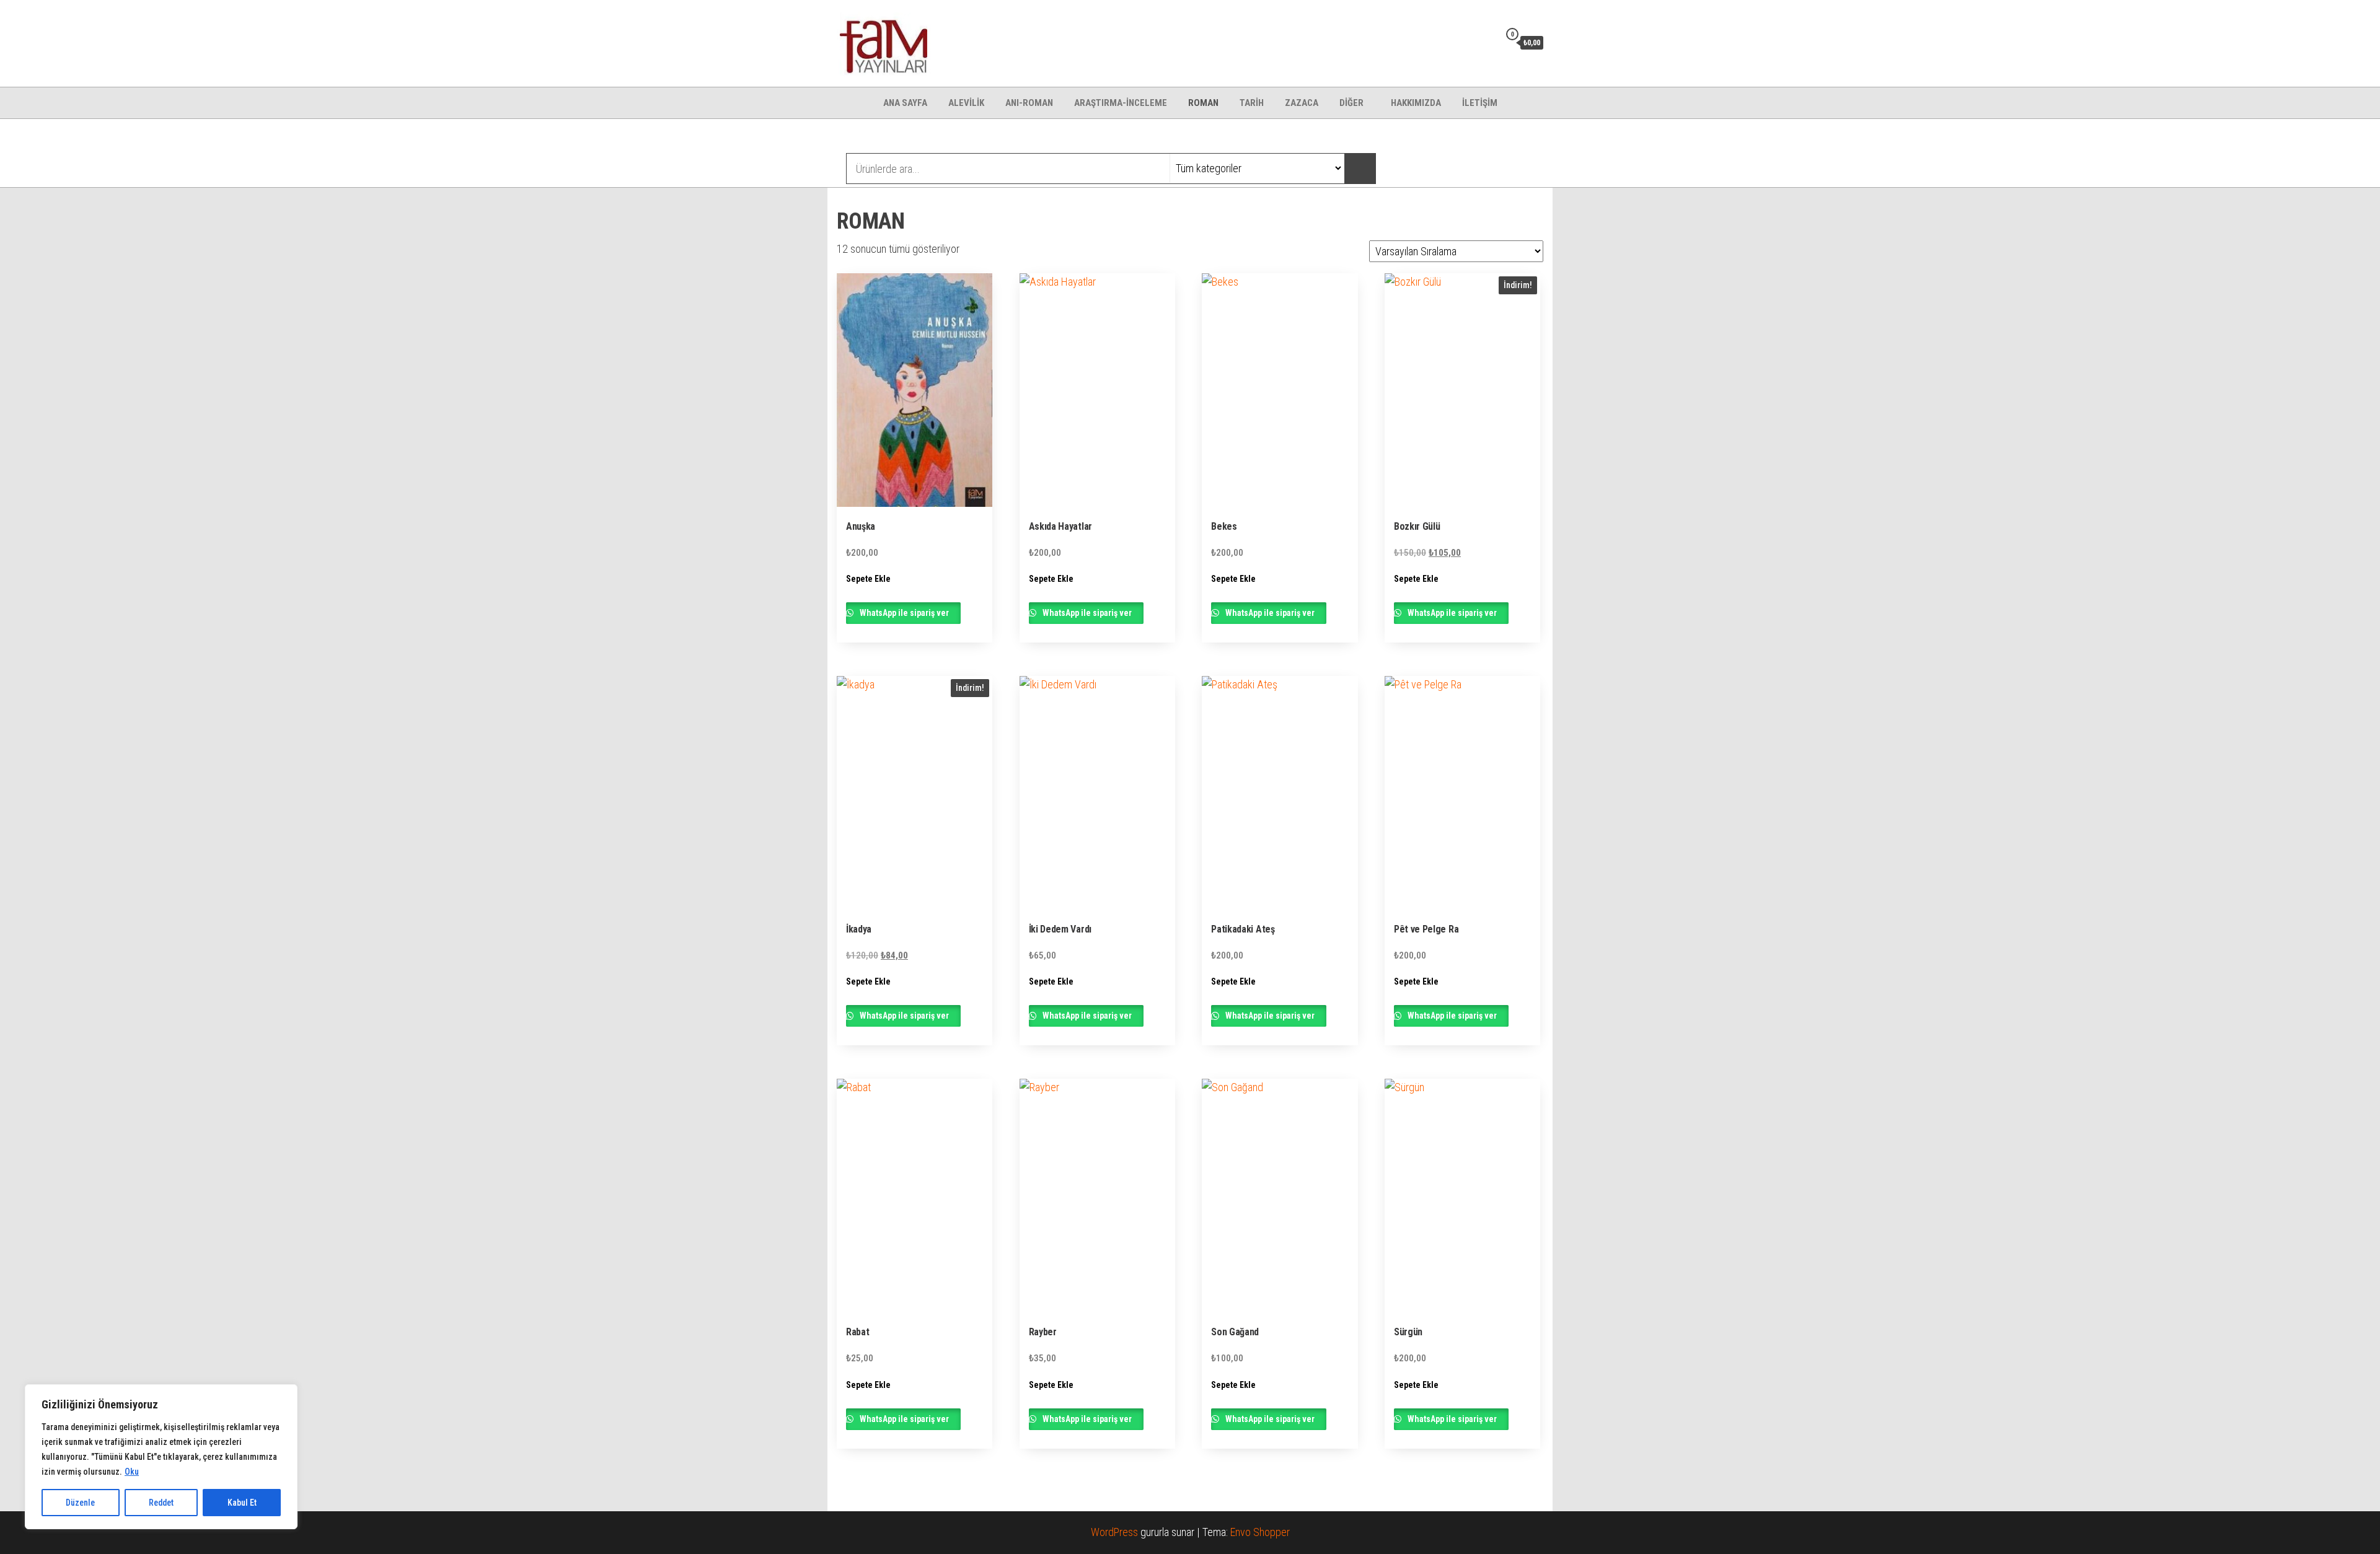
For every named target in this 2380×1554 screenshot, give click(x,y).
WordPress (1114, 1532)
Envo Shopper (1260, 1532)
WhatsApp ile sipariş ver (904, 613)
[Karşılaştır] (1468, 42)
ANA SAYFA (905, 103)
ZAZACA (1302, 103)
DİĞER (1351, 103)
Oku (132, 1472)
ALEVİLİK (966, 103)
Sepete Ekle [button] (868, 579)
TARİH (1252, 103)
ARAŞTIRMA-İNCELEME (1121, 103)
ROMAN (1203, 103)
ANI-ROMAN (1029, 103)
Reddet (161, 1503)
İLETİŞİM (1480, 103)
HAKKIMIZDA (1416, 103)
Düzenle (80, 1503)
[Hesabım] (1487, 42)
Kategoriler (887, 138)
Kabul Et (242, 1503)
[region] (161, 1457)
